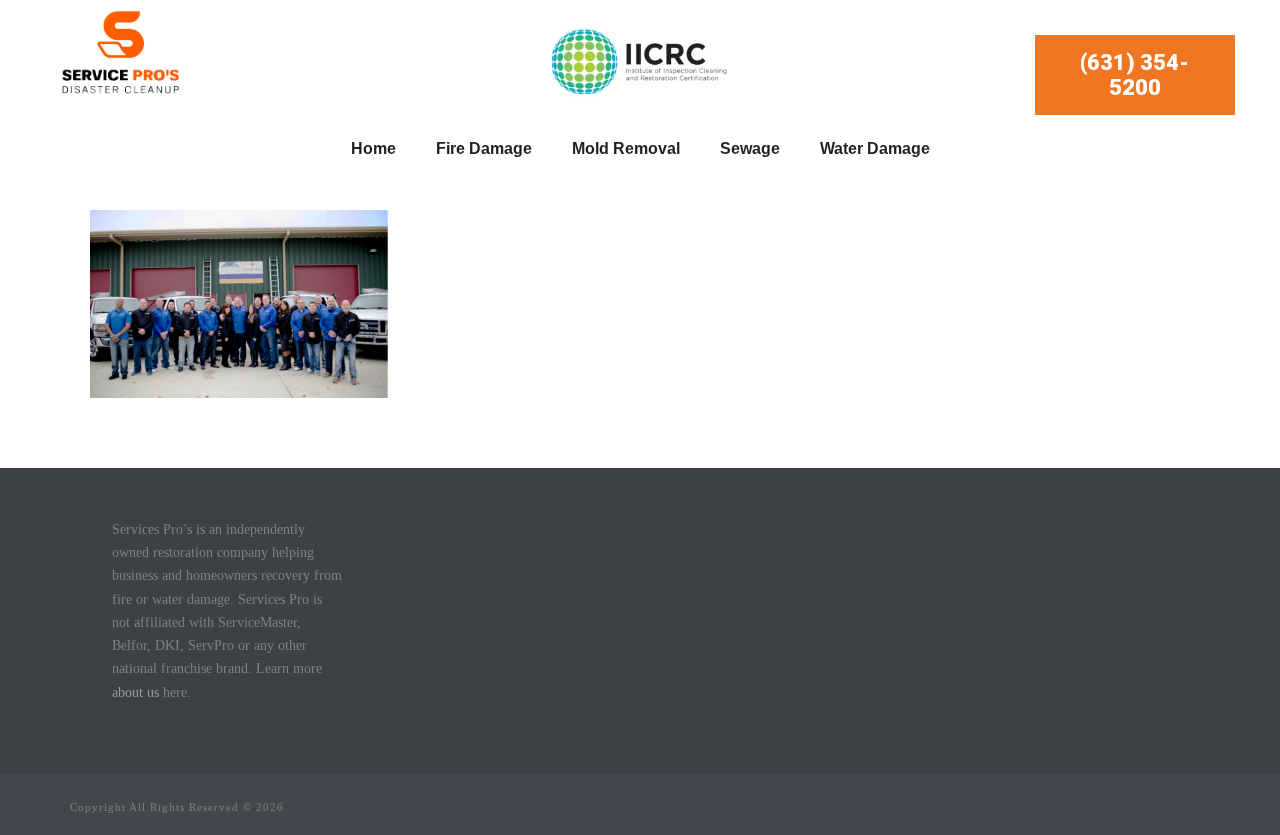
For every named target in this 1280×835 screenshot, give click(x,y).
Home (373, 148)
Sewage (750, 148)
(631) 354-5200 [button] (1134, 75)
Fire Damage (484, 148)
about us (135, 692)
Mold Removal (626, 148)
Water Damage (875, 148)
